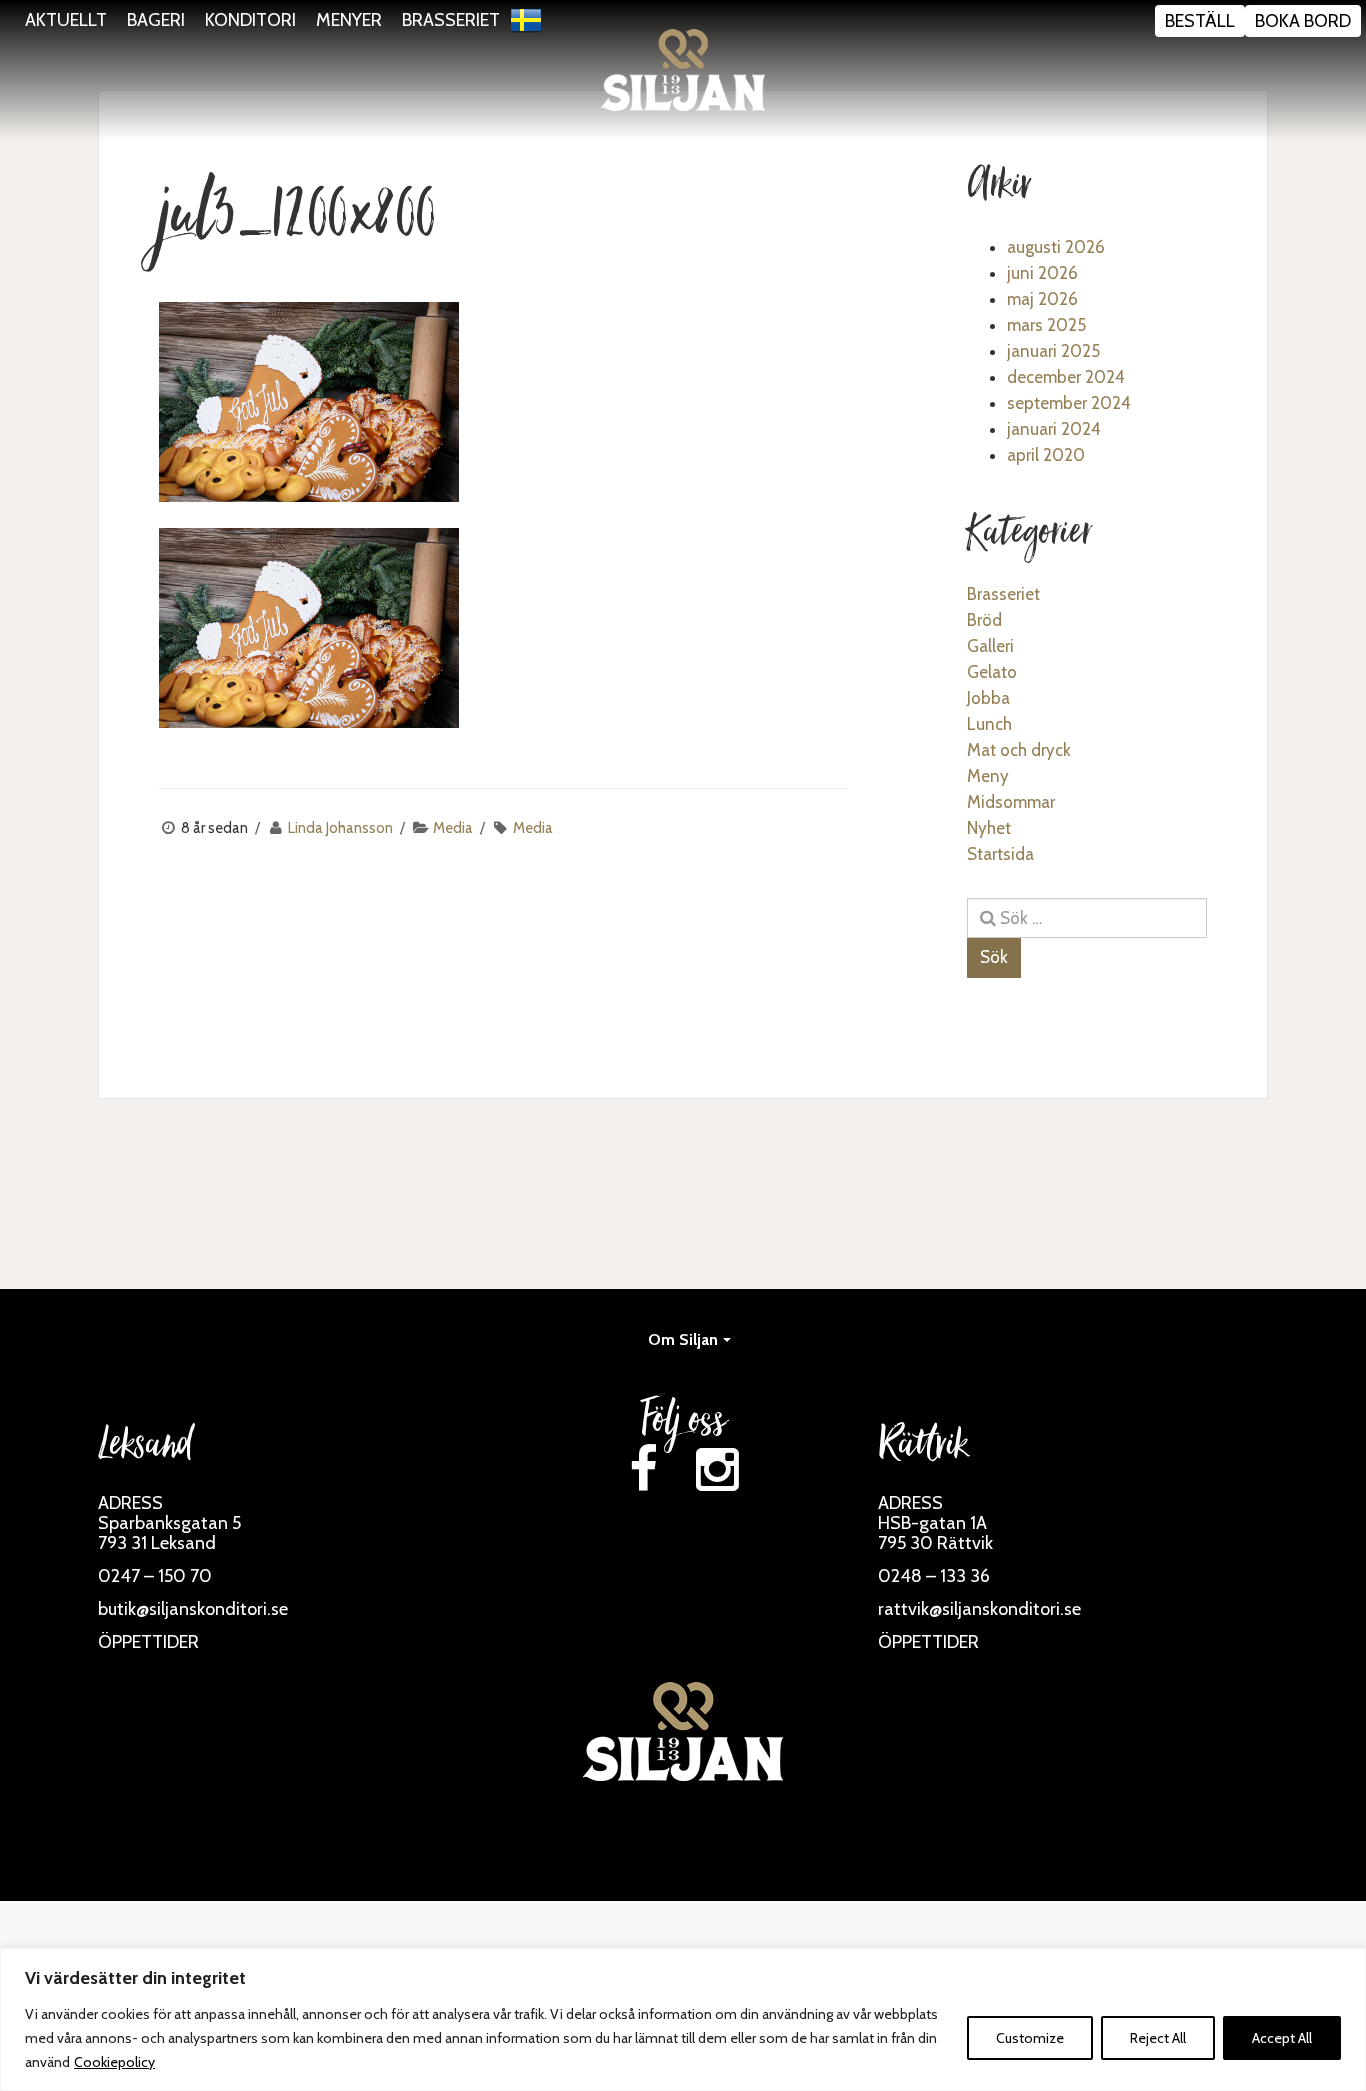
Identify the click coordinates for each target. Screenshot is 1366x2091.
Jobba (988, 698)
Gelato (992, 672)
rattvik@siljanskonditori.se (979, 1609)
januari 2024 (1054, 429)
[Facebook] (643, 1469)
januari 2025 (1053, 351)
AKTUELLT (66, 20)
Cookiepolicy (114, 2062)
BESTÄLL (1200, 21)
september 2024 (1069, 403)
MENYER (349, 20)
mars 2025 (1046, 325)
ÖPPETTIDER (148, 1642)
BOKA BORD (1303, 21)
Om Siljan (683, 1339)
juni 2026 (1042, 273)
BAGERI (156, 20)
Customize (1030, 2038)
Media (453, 828)
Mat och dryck (1019, 750)
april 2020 (1046, 455)
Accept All (1282, 2038)
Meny (988, 776)
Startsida (1000, 854)
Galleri (990, 646)
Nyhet (989, 828)
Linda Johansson (340, 828)
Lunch (989, 724)
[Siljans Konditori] (683, 70)
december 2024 (1066, 377)
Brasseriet (1003, 594)
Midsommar (1011, 802)
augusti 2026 (1056, 247)
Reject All (1158, 2038)
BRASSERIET (451, 20)
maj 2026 (1042, 299)
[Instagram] (717, 1469)
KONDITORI (250, 20)
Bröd (984, 620)
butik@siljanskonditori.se (193, 1609)
